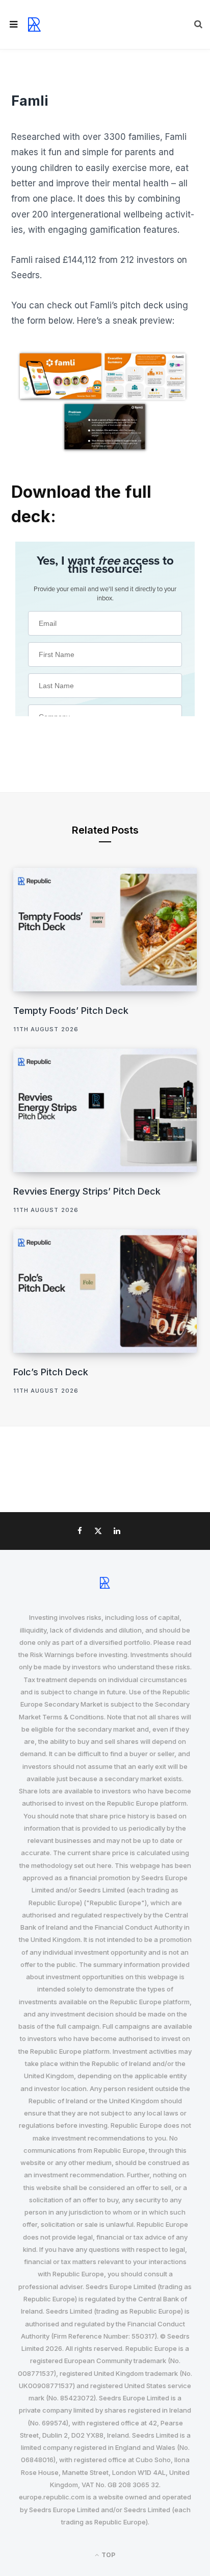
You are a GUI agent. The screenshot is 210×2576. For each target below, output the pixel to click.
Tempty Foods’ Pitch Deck (71, 1011)
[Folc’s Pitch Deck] (105, 1291)
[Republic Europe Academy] (34, 25)
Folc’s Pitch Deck (51, 1372)
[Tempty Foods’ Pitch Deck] (105, 929)
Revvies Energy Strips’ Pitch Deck (87, 1191)
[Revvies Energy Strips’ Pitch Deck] (105, 1110)
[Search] (198, 25)
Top (108, 2555)
